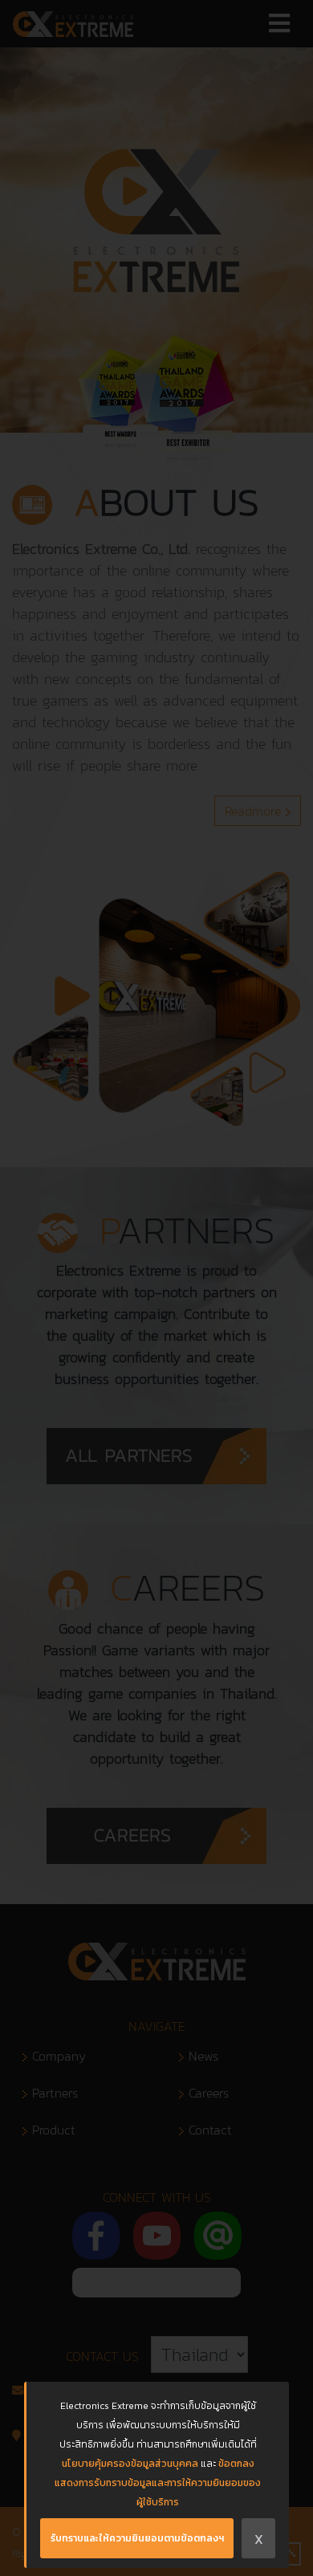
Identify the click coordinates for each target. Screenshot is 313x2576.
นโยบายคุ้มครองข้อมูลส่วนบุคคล (130, 2464)
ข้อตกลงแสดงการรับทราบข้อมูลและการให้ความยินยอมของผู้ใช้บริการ (158, 2483)
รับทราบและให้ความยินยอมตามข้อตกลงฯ (137, 2538)
